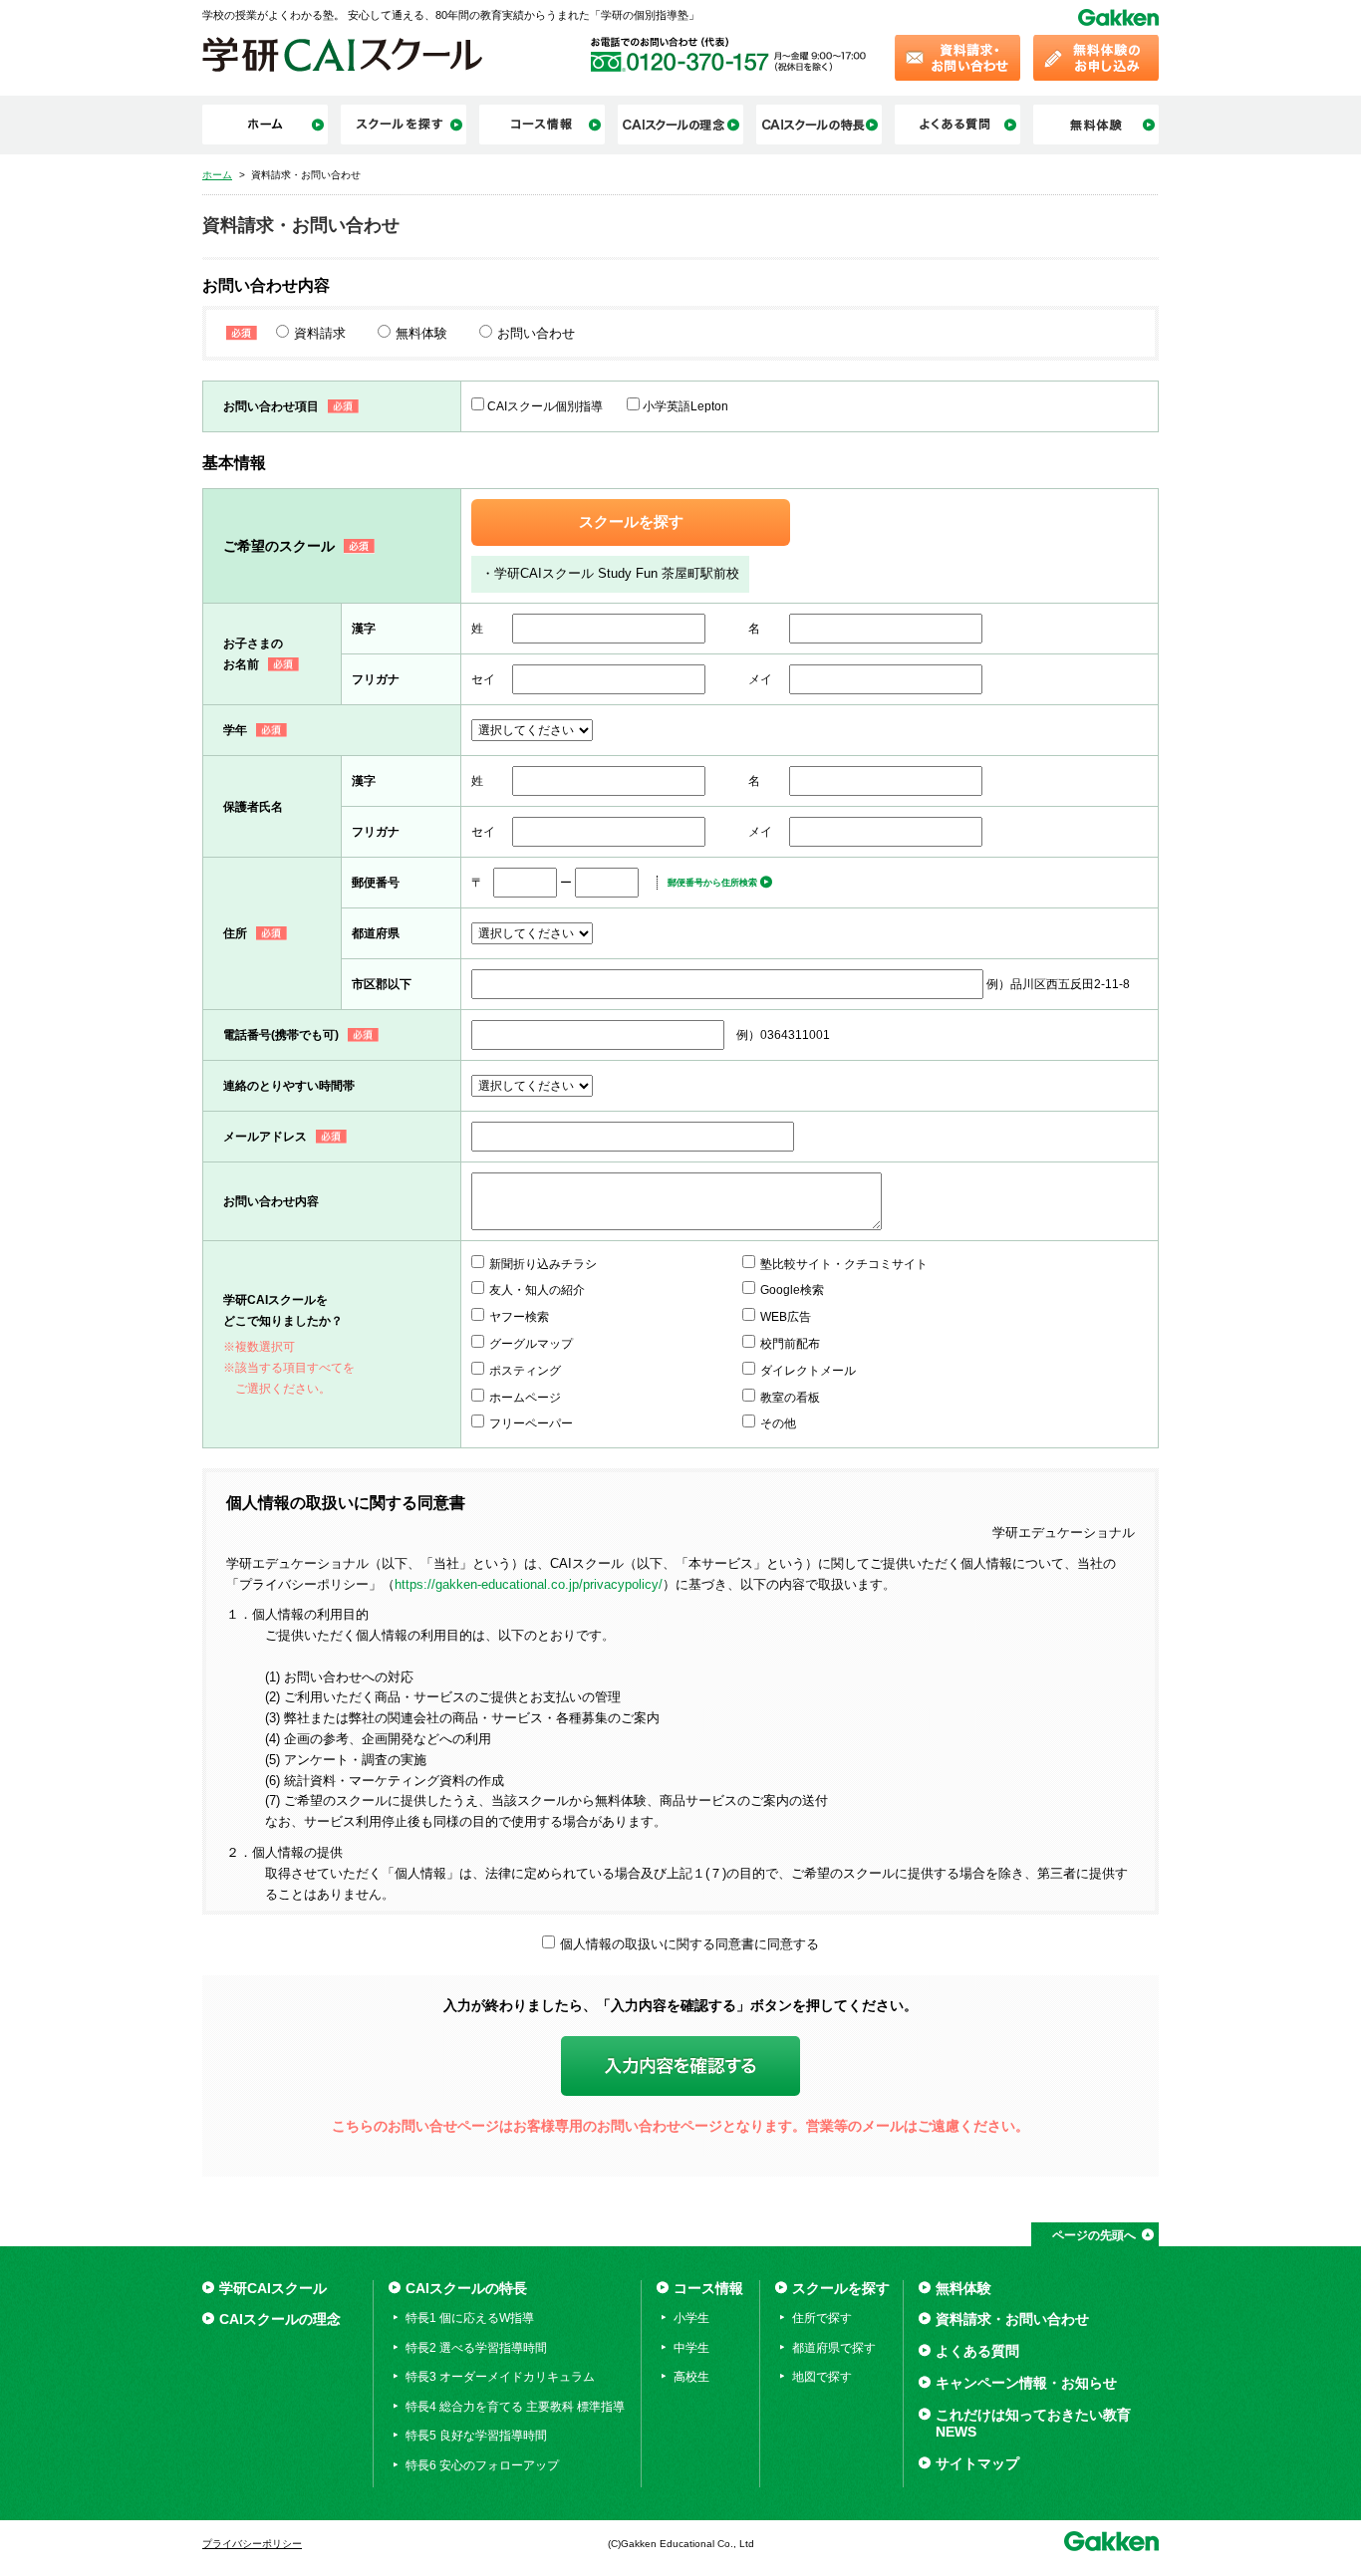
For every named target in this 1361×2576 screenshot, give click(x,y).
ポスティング (525, 1371)
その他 (778, 1423)
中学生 (691, 2348)
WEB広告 (786, 1317)
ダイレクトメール (808, 1371)
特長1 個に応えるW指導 (470, 2318)
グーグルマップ (531, 1344)
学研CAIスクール (273, 2288)
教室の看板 (790, 1398)
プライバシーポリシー (252, 2544)
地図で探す (822, 2377)
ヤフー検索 (519, 1317)
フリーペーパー (531, 1423)
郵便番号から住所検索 (712, 883)
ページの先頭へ (1094, 2235)
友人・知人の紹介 (537, 1290)
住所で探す (822, 2318)
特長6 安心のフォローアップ (482, 2465)
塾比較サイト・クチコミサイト (844, 1264)
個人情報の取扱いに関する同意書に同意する (689, 1944)
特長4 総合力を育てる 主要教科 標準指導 (515, 2407)
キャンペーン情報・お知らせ (1026, 2383)
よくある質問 (977, 2351)
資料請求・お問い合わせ (1012, 2319)
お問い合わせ (536, 333)
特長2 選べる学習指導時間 (476, 2348)
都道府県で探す (834, 2348)
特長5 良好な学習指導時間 (476, 2436)
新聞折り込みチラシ (543, 1264)
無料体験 (421, 333)
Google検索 (792, 1290)
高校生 (691, 2377)
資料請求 (320, 333)
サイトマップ (977, 2463)
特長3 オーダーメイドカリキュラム (500, 2377)
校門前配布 (790, 1344)
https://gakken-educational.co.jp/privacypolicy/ (529, 1584)
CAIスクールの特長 (466, 2288)
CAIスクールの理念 (280, 2319)
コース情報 (708, 2288)
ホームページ (525, 1398)
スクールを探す (631, 522)
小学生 (691, 2318)
